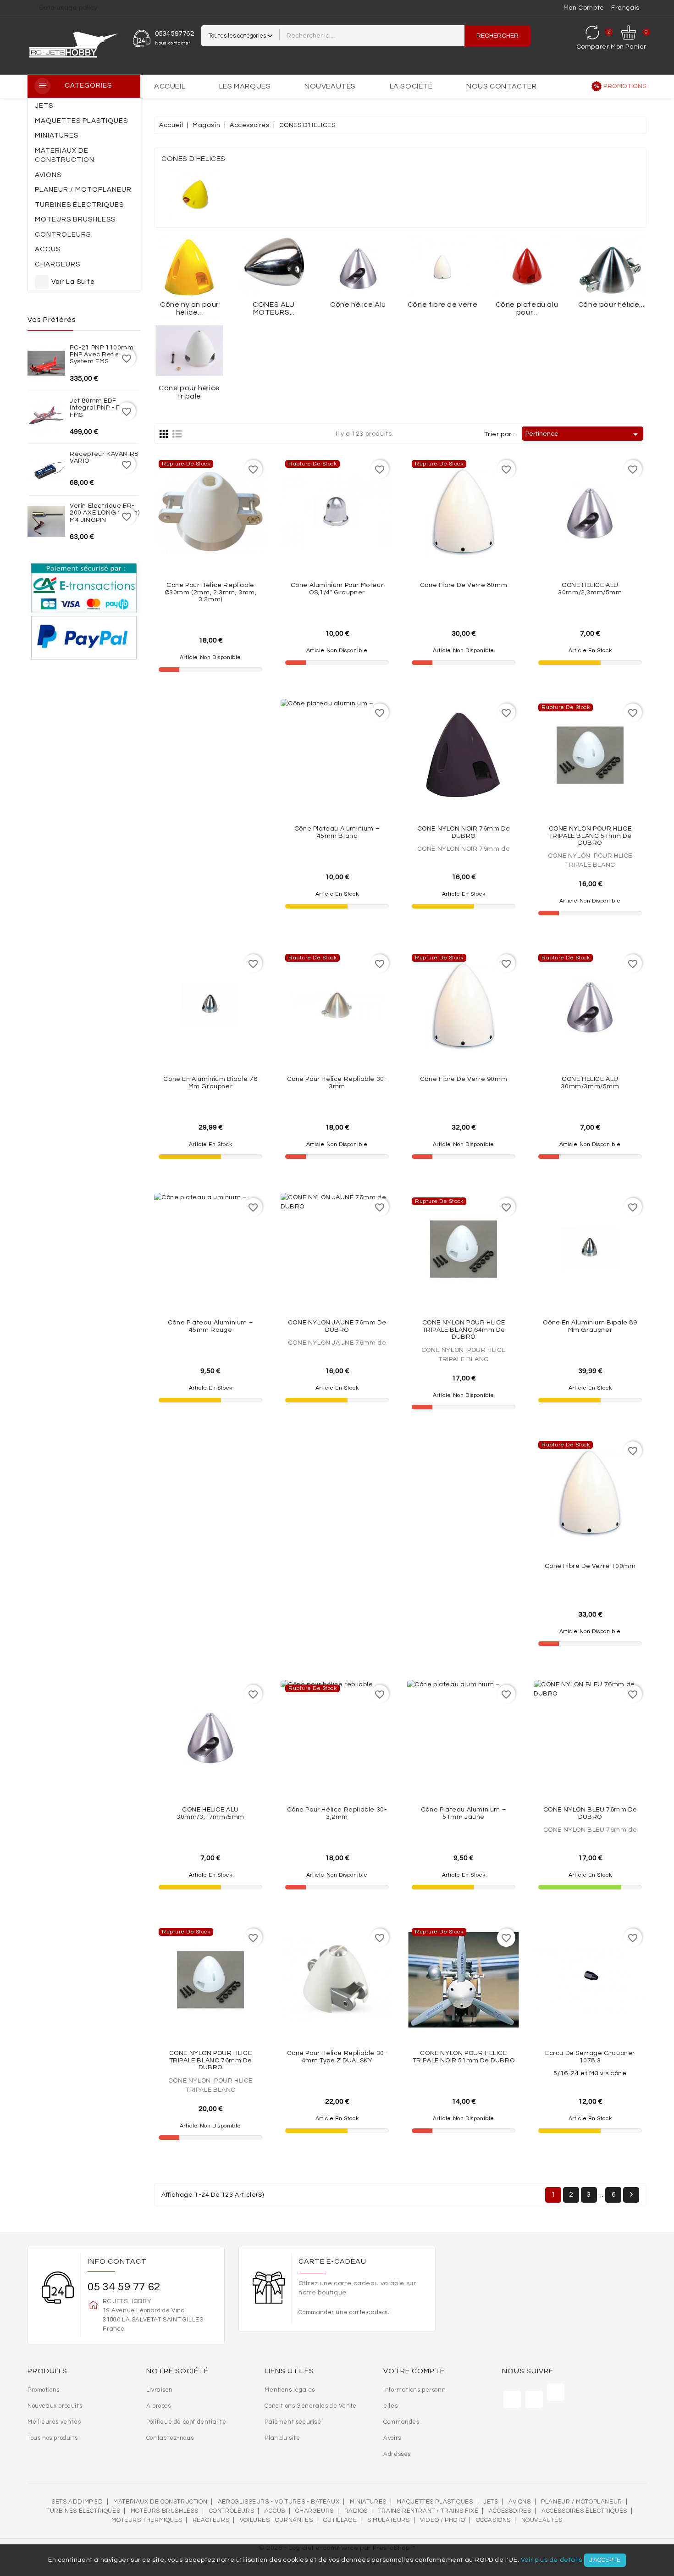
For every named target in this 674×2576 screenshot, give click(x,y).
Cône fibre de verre (442, 305)
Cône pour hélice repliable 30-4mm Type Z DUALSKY (337, 2057)
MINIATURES (368, 2502)
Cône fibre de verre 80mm (464, 585)
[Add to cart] (610, 550)
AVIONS (520, 2502)
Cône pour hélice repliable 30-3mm (337, 1083)
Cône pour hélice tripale (189, 392)
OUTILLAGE (340, 2520)
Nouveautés (330, 86)
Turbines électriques (83, 2511)
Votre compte (414, 2371)
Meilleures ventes (54, 2422)
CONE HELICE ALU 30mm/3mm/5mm (590, 1083)
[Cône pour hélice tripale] (189, 351)
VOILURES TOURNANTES (276, 2520)
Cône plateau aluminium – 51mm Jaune (464, 1813)
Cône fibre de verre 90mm (464, 1079)
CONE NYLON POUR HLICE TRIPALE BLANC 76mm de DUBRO (211, 2060)
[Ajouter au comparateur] (210, 553)
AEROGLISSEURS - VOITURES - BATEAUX (279, 2502)
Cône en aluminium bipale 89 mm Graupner (590, 1326)
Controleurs (232, 2511)
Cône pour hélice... (611, 305)
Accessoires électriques (584, 2511)
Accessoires (510, 2511)
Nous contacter (501, 86)
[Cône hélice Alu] (358, 267)
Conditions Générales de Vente (310, 2406)
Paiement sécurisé (293, 2422)
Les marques (245, 86)
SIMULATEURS (389, 2520)
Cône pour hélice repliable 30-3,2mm (337, 1813)
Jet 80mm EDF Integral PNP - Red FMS (100, 408)
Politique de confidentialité (186, 2422)
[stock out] (231, 553)
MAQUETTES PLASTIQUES (435, 2502)
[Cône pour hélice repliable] (611, 267)
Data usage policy (69, 8)
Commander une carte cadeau (344, 2312)
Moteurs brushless (165, 2511)
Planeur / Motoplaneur (582, 2502)
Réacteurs (211, 2520)
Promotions (625, 86)
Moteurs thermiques (147, 2520)
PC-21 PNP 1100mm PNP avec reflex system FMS (102, 355)
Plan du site (282, 2438)
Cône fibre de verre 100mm (590, 1566)
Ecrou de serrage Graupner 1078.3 (590, 2057)
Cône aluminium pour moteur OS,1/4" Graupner (337, 589)
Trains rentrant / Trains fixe (428, 2511)
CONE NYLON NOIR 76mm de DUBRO (464, 832)
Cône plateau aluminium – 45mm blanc (337, 832)
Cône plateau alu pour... (527, 309)
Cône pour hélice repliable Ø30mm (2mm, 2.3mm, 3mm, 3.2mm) (211, 592)
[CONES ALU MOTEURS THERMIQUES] (274, 267)
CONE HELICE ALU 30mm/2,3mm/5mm (590, 589)
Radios (356, 2511)
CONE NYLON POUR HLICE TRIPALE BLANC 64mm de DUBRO (464, 1330)
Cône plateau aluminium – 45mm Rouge (210, 1326)
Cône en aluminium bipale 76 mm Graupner (210, 1083)
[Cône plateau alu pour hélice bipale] (527, 267)
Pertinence (583, 434)
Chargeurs (314, 2511)
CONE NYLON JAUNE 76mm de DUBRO (337, 1326)
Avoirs (392, 2438)
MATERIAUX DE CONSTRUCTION (160, 2502)
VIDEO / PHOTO (443, 2520)
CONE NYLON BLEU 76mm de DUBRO (590, 1813)
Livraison (159, 2390)
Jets (491, 2502)
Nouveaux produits (55, 2406)
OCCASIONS (493, 2520)
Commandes (401, 2422)
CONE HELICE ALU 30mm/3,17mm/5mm (210, 1813)
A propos (159, 2406)
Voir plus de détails (552, 2560)
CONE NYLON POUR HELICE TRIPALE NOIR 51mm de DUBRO (464, 2057)
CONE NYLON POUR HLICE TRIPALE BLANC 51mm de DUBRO (590, 836)
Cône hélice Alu (358, 305)
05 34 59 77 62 (124, 2287)
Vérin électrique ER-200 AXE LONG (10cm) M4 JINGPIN (105, 513)
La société (411, 86)
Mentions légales (290, 2390)
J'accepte (605, 2560)
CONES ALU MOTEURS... (273, 309)
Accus (275, 2511)
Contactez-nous (170, 2438)
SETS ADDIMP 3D (77, 2502)
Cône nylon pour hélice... (189, 309)
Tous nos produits (52, 2438)
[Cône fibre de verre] (442, 267)
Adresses (397, 2454)
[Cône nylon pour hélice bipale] (189, 267)
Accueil (170, 86)
